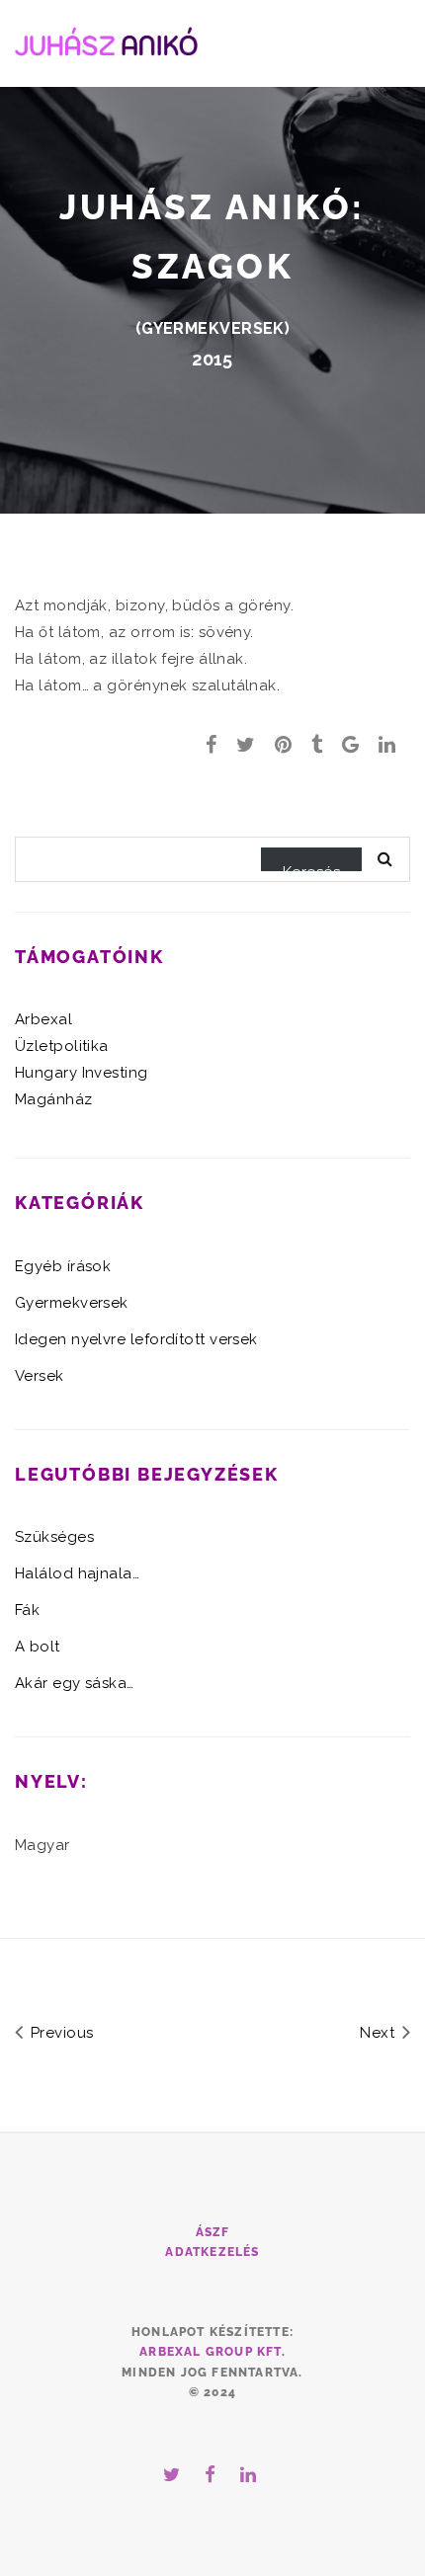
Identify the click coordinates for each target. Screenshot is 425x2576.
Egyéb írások (63, 1266)
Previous (59, 2033)
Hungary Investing (82, 1073)
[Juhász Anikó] (106, 39)
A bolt (38, 1647)
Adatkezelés (212, 2252)
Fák (27, 1610)
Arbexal (43, 1019)
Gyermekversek (213, 328)
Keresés (311, 867)
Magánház (54, 1099)
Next (379, 2033)
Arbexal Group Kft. (212, 2352)
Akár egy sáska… (75, 1683)
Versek (40, 1376)
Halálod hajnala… (77, 1573)
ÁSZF (213, 2232)
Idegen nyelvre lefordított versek (136, 1339)
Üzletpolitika (62, 1046)
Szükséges (54, 1537)
